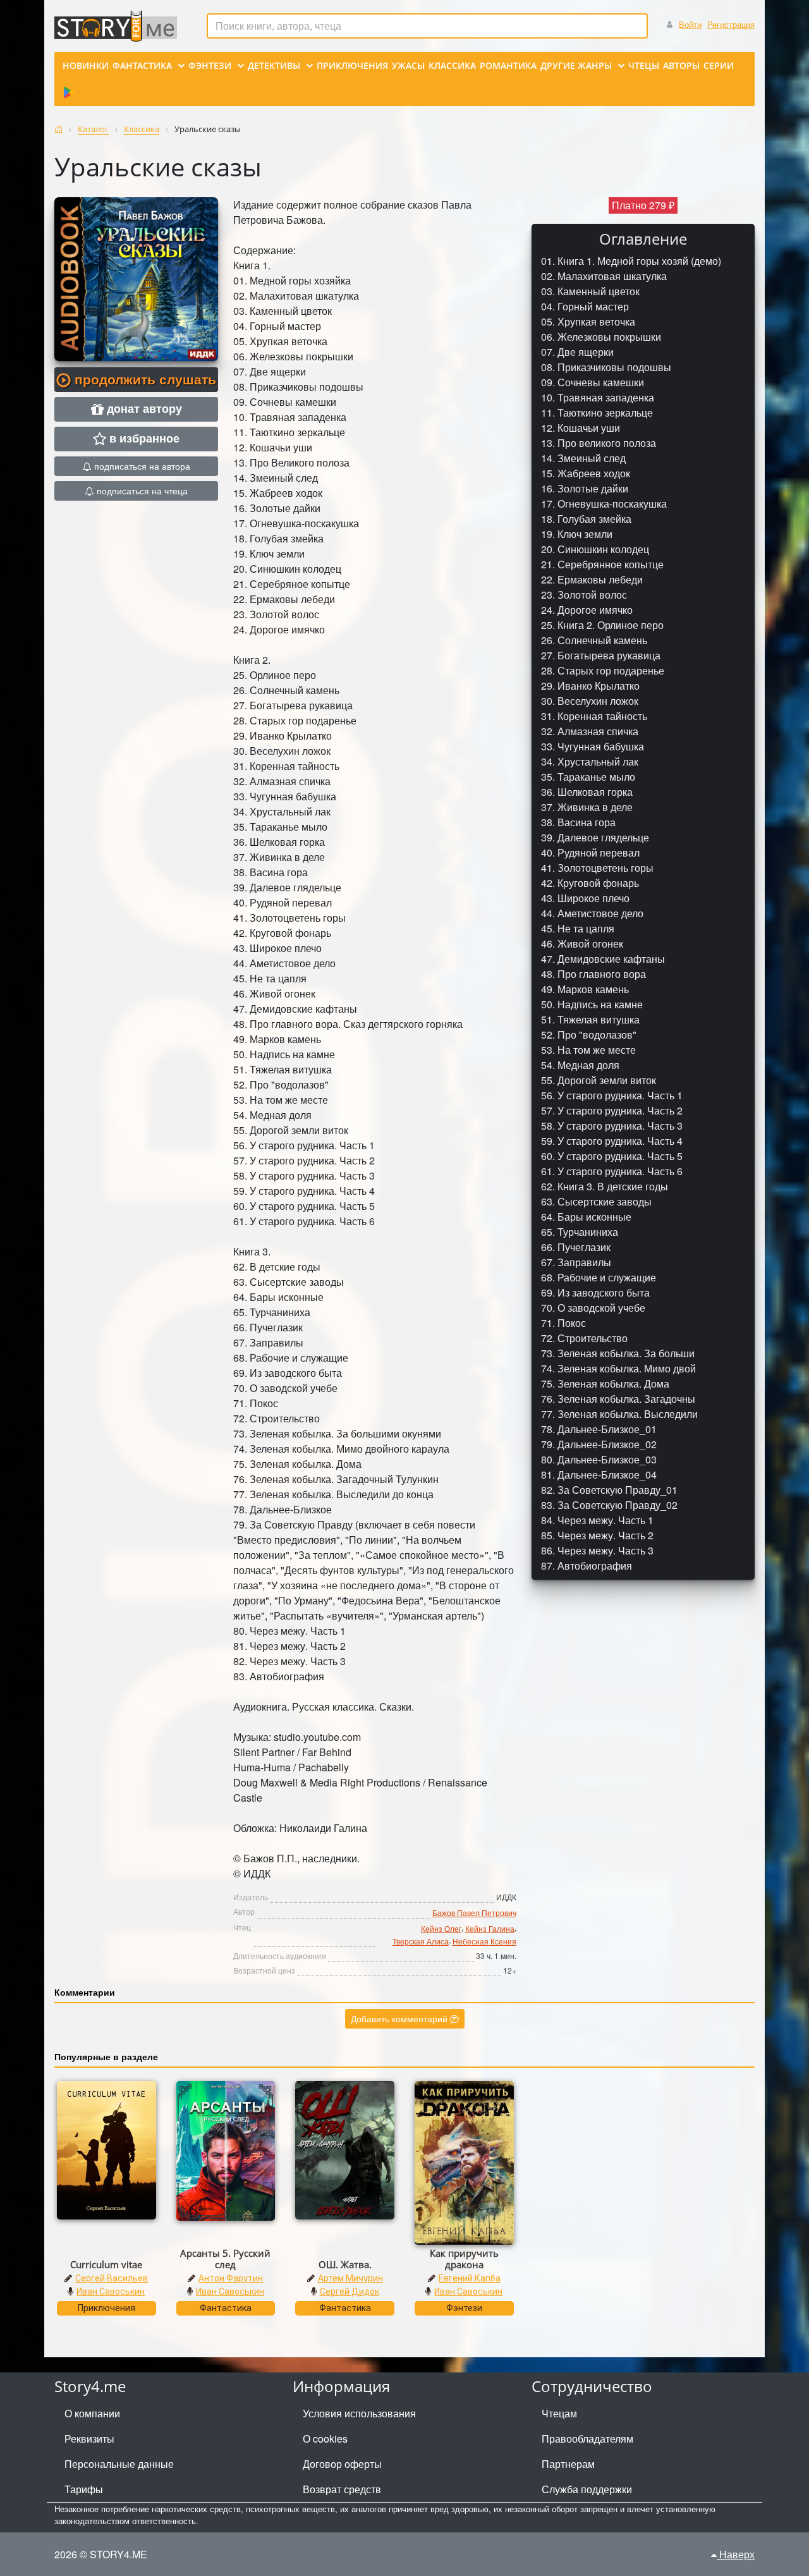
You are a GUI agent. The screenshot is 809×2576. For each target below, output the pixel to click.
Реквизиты (89, 2439)
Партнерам (568, 2464)
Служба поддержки (587, 2489)
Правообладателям (587, 2439)
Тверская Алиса (421, 1941)
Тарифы (84, 2489)
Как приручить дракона (464, 2259)
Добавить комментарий (400, 2018)
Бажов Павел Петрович (474, 1913)
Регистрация (731, 24)
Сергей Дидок (350, 2292)
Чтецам (559, 2413)
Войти (690, 24)
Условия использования (359, 2413)
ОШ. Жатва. (345, 2264)
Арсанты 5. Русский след (225, 2259)
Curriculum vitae (106, 2264)
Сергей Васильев (112, 2278)
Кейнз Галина (490, 1928)
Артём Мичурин (350, 2278)
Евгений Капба (470, 2278)
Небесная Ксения (484, 1941)
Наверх (736, 2554)
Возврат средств (342, 2489)
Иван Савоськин (111, 2292)
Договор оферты (342, 2464)
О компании (92, 2413)
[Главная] (58, 129)
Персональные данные (119, 2464)
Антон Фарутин (231, 2278)
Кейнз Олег (441, 1928)
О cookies (325, 2439)
